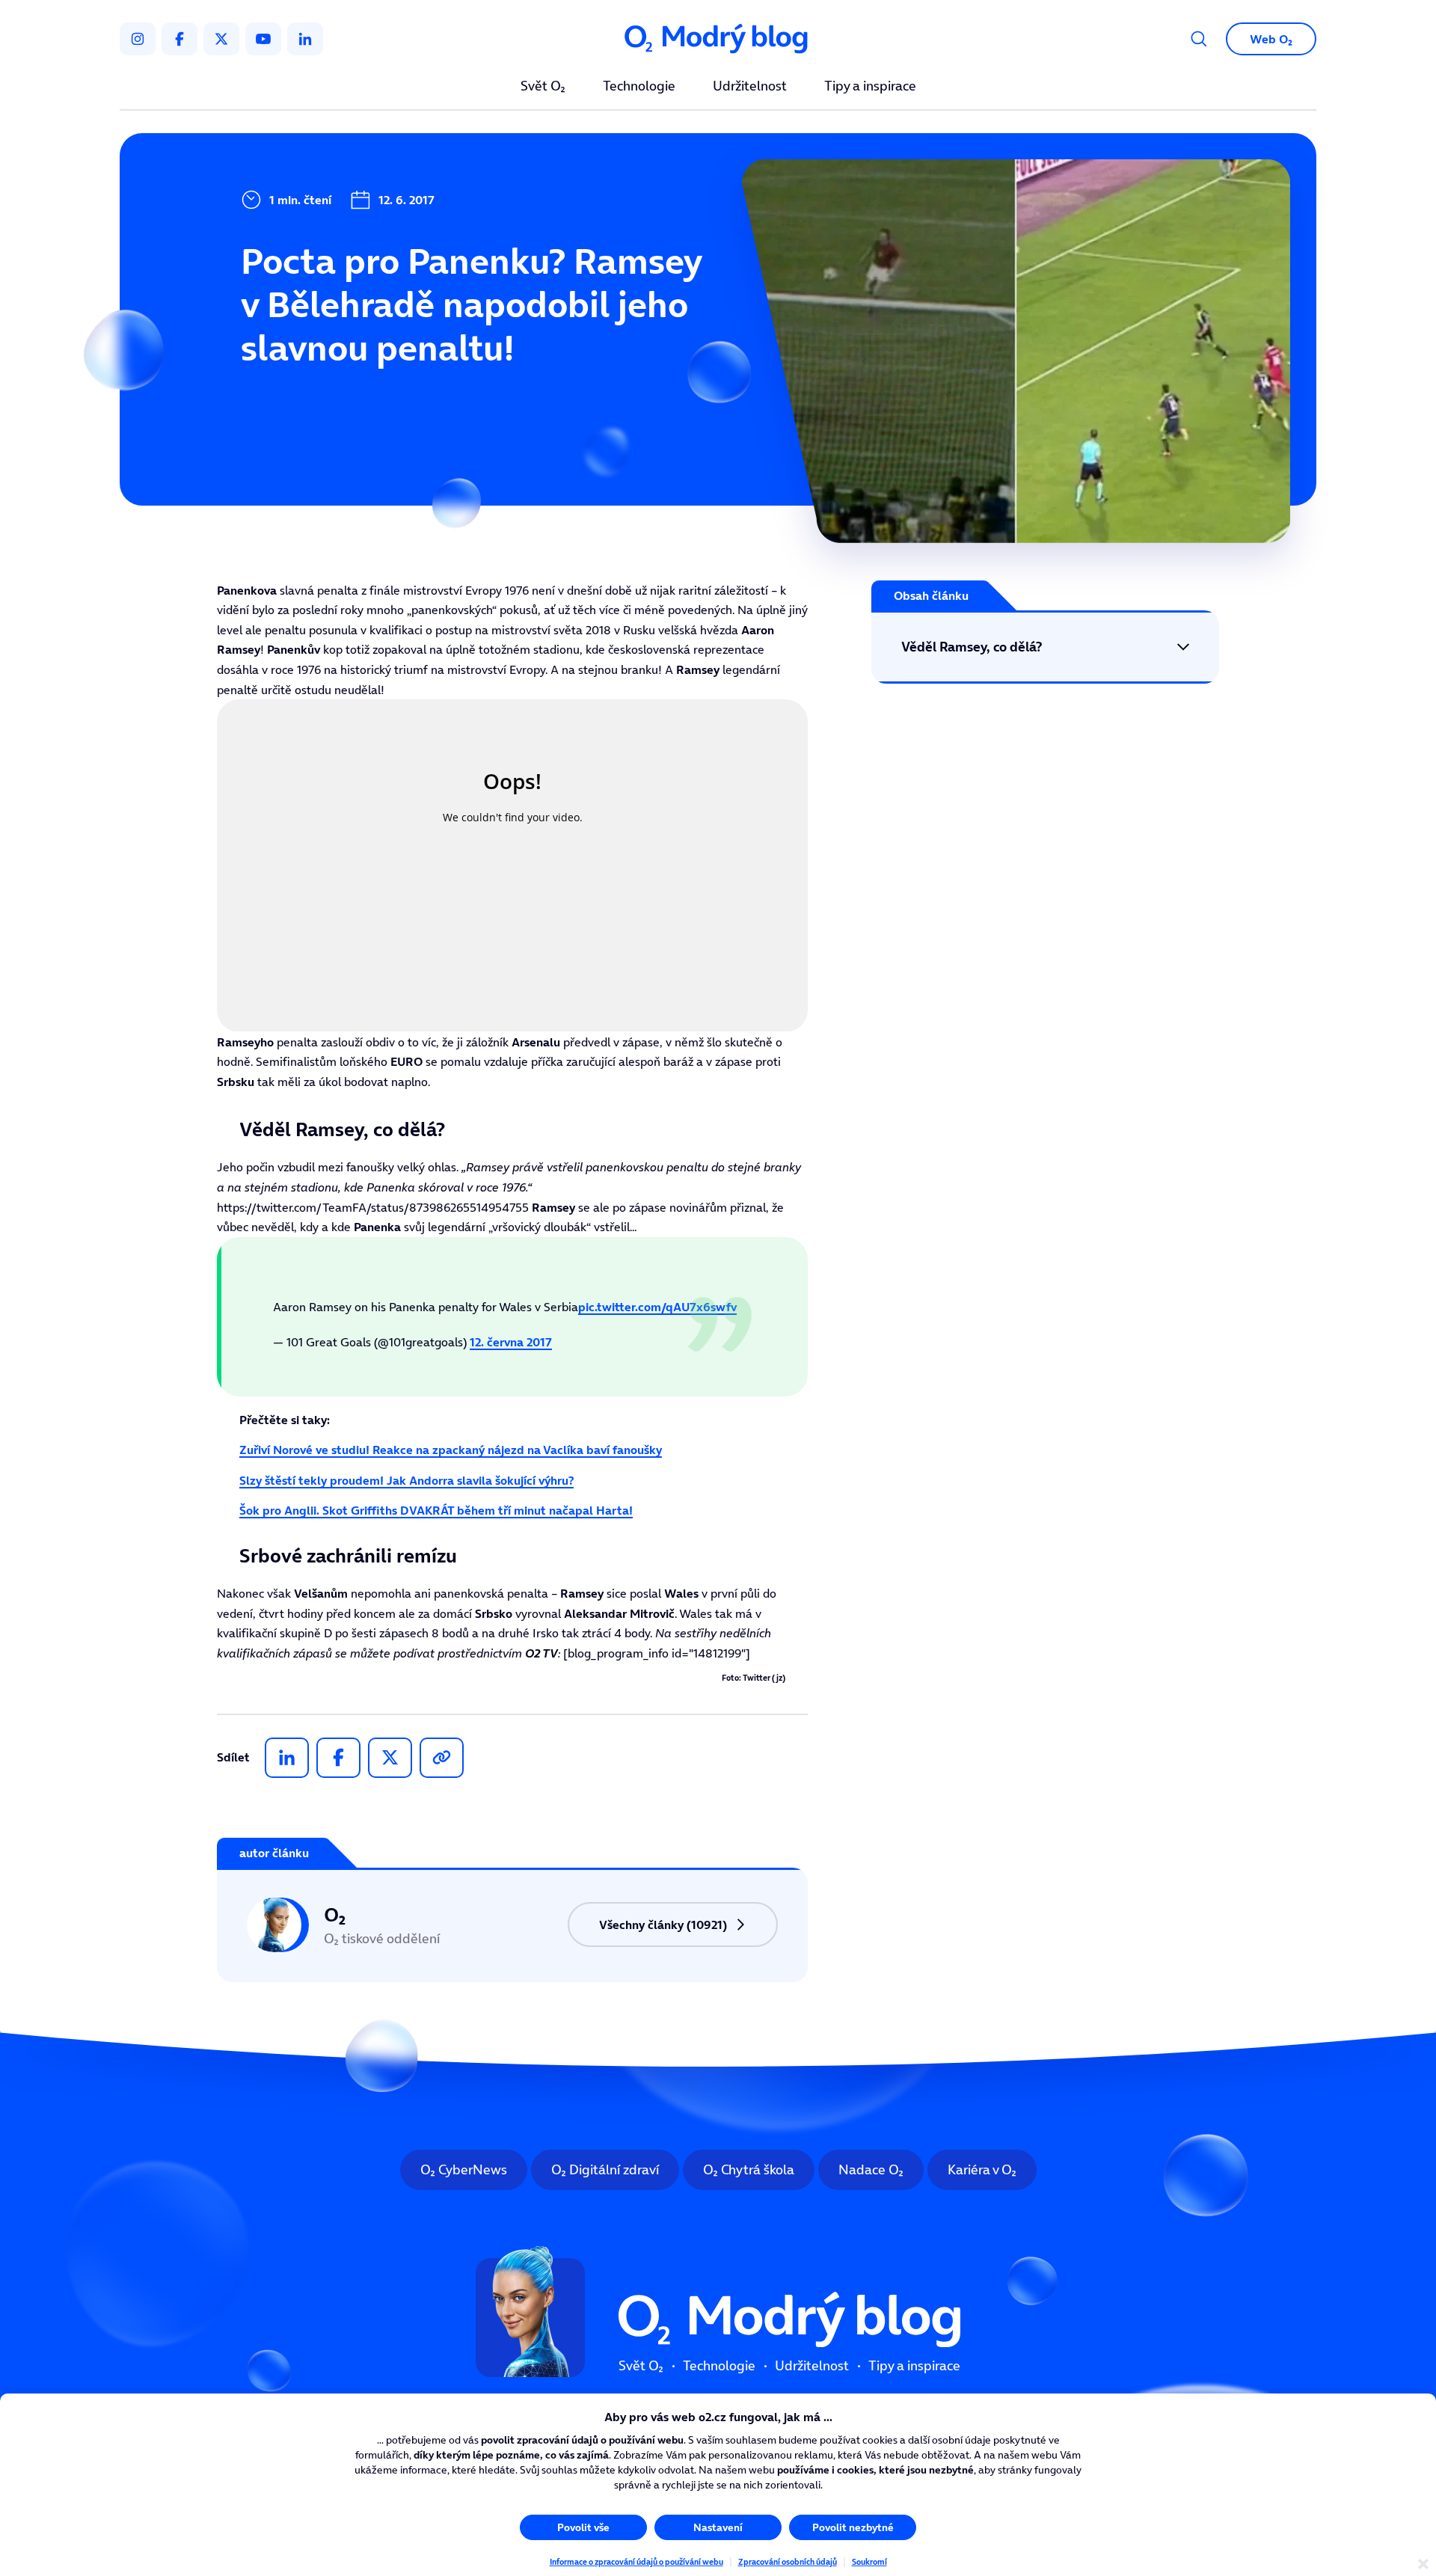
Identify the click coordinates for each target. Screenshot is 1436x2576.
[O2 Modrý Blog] (718, 39)
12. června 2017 (511, 1342)
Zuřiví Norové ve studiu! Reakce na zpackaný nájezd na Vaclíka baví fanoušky (451, 1450)
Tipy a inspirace (870, 87)
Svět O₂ (543, 87)
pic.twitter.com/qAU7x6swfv (657, 1307)
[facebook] (179, 39)
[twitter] (221, 39)
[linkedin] (305, 39)
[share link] (442, 1758)
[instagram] (138, 39)
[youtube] (263, 39)
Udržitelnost (750, 87)
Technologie (639, 87)
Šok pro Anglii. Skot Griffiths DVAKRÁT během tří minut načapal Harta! (436, 1510)
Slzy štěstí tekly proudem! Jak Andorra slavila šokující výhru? (406, 1480)
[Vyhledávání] (1199, 39)
